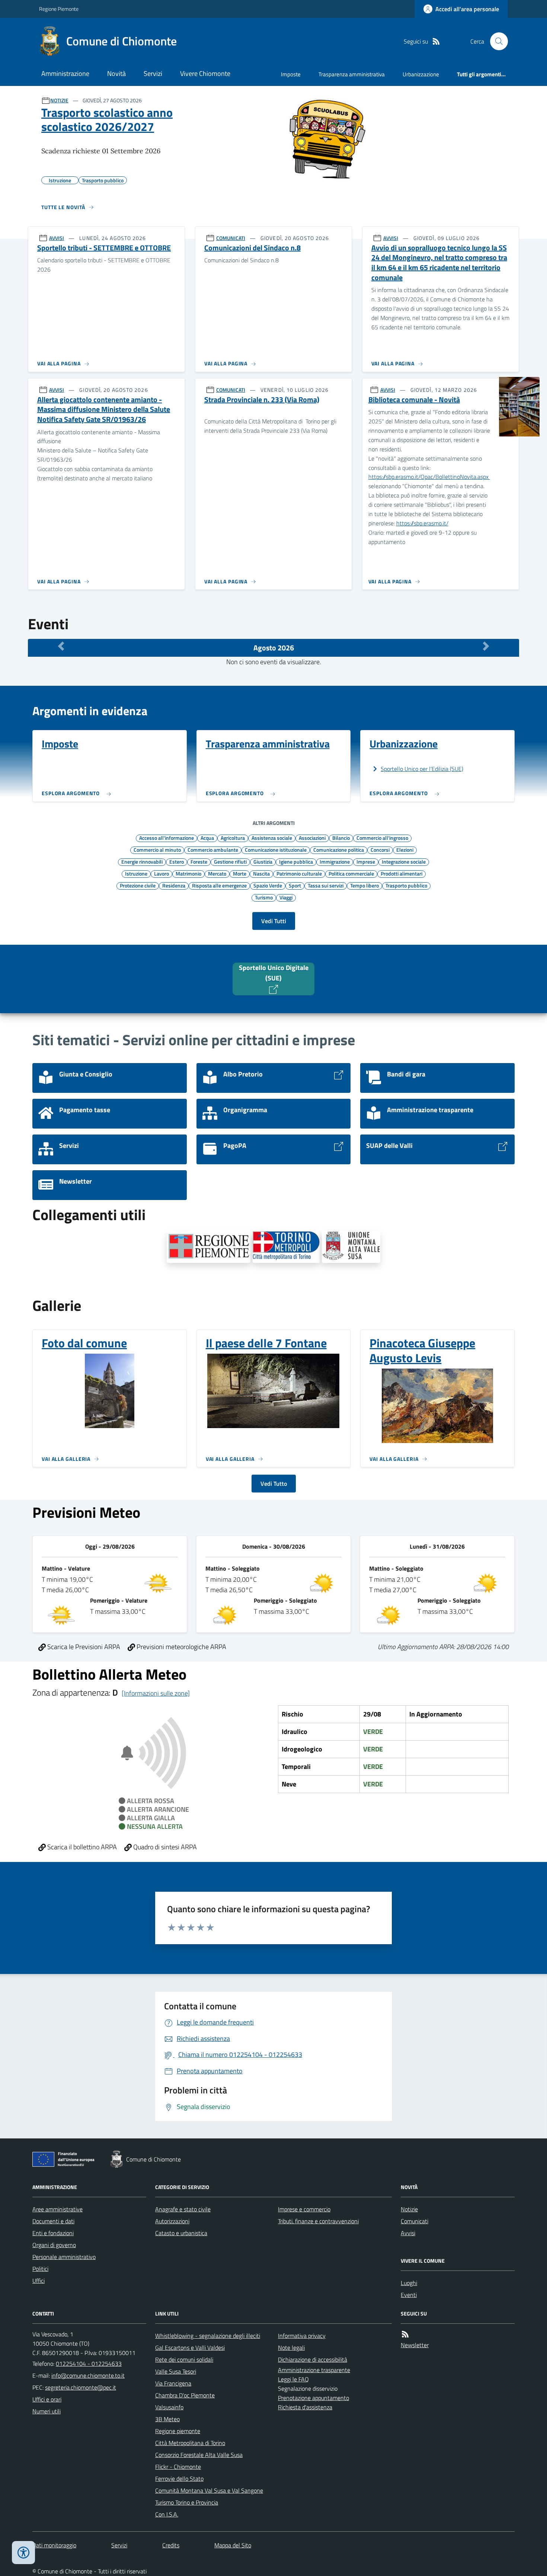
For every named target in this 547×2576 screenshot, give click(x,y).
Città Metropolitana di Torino (190, 2443)
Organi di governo (54, 2245)
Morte (240, 873)
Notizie (409, 2209)
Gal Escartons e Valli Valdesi (190, 2348)
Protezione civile (138, 885)
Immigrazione (335, 861)
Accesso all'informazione (167, 838)
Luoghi (409, 2283)
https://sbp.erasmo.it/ (422, 523)
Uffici (39, 2281)
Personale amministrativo (64, 2257)
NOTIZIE (59, 100)
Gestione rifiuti (230, 861)
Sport (295, 885)
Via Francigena (173, 2383)
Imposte (291, 74)
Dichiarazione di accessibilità (313, 2359)
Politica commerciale (351, 873)
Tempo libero (364, 885)
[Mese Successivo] (486, 646)
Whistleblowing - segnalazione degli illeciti (208, 2336)
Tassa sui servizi (326, 885)
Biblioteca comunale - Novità (414, 400)
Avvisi (408, 2233)
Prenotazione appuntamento (314, 2398)
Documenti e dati (53, 2221)
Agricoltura (233, 838)
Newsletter (415, 2345)
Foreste (199, 861)
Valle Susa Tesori (176, 2371)
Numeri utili (47, 2411)
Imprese (366, 861)
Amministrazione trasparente (314, 2370)
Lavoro (161, 873)
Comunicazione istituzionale (276, 849)
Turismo (264, 897)
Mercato (217, 873)
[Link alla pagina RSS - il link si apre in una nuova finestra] (436, 41)
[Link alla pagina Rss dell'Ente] (405, 2334)
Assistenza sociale (272, 838)
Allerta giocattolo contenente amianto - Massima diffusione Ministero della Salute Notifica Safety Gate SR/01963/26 (104, 410)
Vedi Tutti (274, 921)
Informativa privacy (302, 2336)
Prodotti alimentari (402, 873)
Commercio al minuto (157, 849)
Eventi (409, 2295)
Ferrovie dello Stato (179, 2479)
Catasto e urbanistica (181, 2233)
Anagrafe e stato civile (183, 2209)
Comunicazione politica (339, 849)
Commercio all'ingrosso (382, 838)
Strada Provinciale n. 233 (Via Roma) (262, 400)
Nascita (261, 873)
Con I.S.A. (167, 2514)
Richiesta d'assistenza (305, 2407)
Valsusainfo (169, 2407)
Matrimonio (188, 873)
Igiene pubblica (296, 861)
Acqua (207, 838)
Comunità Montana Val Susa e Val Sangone (209, 2490)
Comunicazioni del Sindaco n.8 (252, 248)
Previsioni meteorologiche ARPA (181, 1647)
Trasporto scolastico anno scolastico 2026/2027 (107, 120)
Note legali (291, 2348)
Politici (40, 2269)
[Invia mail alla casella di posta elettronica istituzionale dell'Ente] (88, 2375)
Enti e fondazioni (53, 2233)
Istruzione (136, 873)
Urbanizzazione (421, 74)
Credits (171, 2545)
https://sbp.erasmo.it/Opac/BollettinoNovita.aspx (429, 477)
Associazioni (312, 838)
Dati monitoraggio (54, 2545)
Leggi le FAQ (293, 2379)
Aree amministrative (57, 2209)
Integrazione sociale (404, 861)
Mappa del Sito (233, 2545)
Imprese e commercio (304, 2209)
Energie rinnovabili (142, 861)
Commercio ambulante (213, 849)
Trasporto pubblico (406, 885)
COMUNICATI (231, 238)
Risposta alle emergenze (219, 885)
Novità (116, 73)
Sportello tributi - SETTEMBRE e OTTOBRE (104, 248)
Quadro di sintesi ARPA (164, 1847)
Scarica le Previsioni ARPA (83, 1647)
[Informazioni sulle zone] (156, 1693)
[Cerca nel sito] (496, 41)
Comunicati (415, 2221)
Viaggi (286, 897)
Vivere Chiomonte (205, 73)
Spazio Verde (268, 885)
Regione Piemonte (59, 9)
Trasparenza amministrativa (352, 74)
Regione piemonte (178, 2431)
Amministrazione (65, 73)
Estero (177, 861)
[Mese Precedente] (61, 646)
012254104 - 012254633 (89, 2364)
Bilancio (341, 838)
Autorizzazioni (172, 2221)
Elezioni (405, 849)
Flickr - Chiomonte (178, 2467)
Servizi (153, 73)
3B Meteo (167, 2419)
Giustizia (263, 861)
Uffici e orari (47, 2399)
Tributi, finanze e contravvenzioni (318, 2221)
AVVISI (57, 238)
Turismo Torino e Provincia (187, 2502)
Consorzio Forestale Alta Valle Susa (199, 2455)
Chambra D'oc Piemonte (185, 2395)
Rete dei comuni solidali (184, 2359)
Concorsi (380, 849)
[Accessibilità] (23, 2553)
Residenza (174, 885)
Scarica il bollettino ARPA (81, 1847)
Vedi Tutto (274, 1484)
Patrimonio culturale (299, 873)
